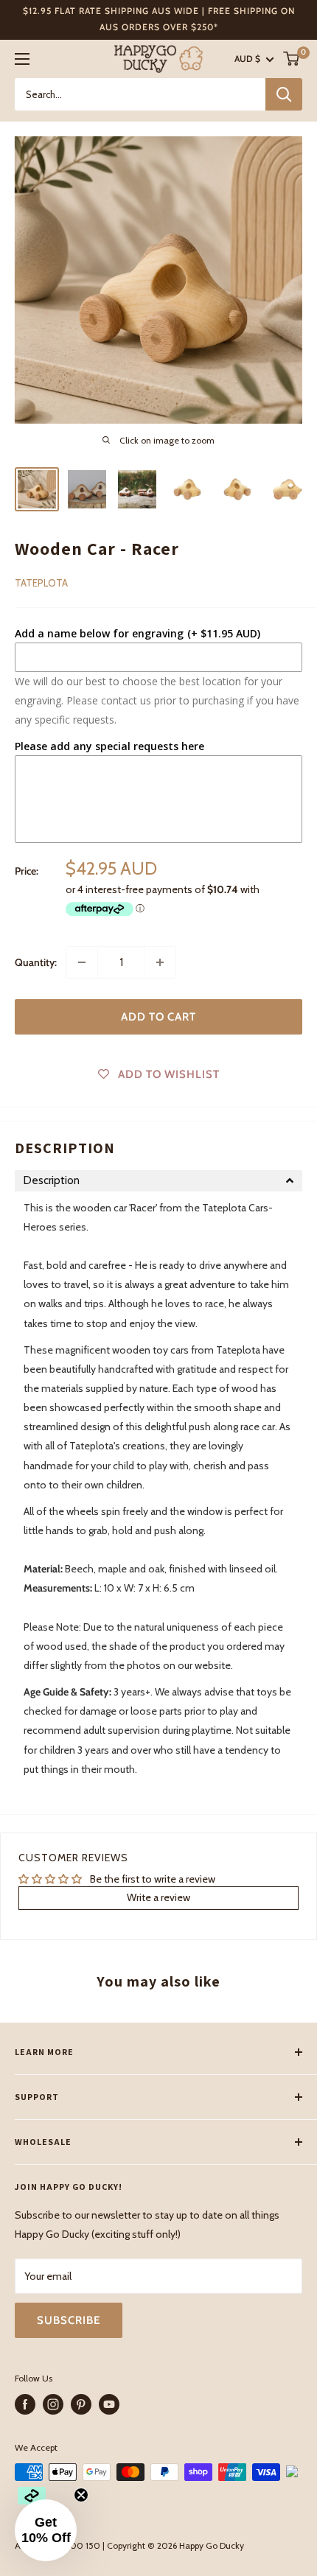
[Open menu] (22, 59)
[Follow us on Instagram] (53, 2404)
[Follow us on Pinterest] (81, 2404)
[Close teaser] (81, 2495)
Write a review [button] (158, 1897)
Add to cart (158, 1017)
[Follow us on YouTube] (109, 2404)
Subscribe (69, 2320)
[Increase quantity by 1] (160, 962)
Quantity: (36, 962)
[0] (292, 59)
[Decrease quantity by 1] (82, 962)
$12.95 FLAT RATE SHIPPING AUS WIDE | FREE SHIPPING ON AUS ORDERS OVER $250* (159, 19)
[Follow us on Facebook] (25, 2404)
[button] (158, 1181)
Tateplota (41, 583)
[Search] (284, 94)
